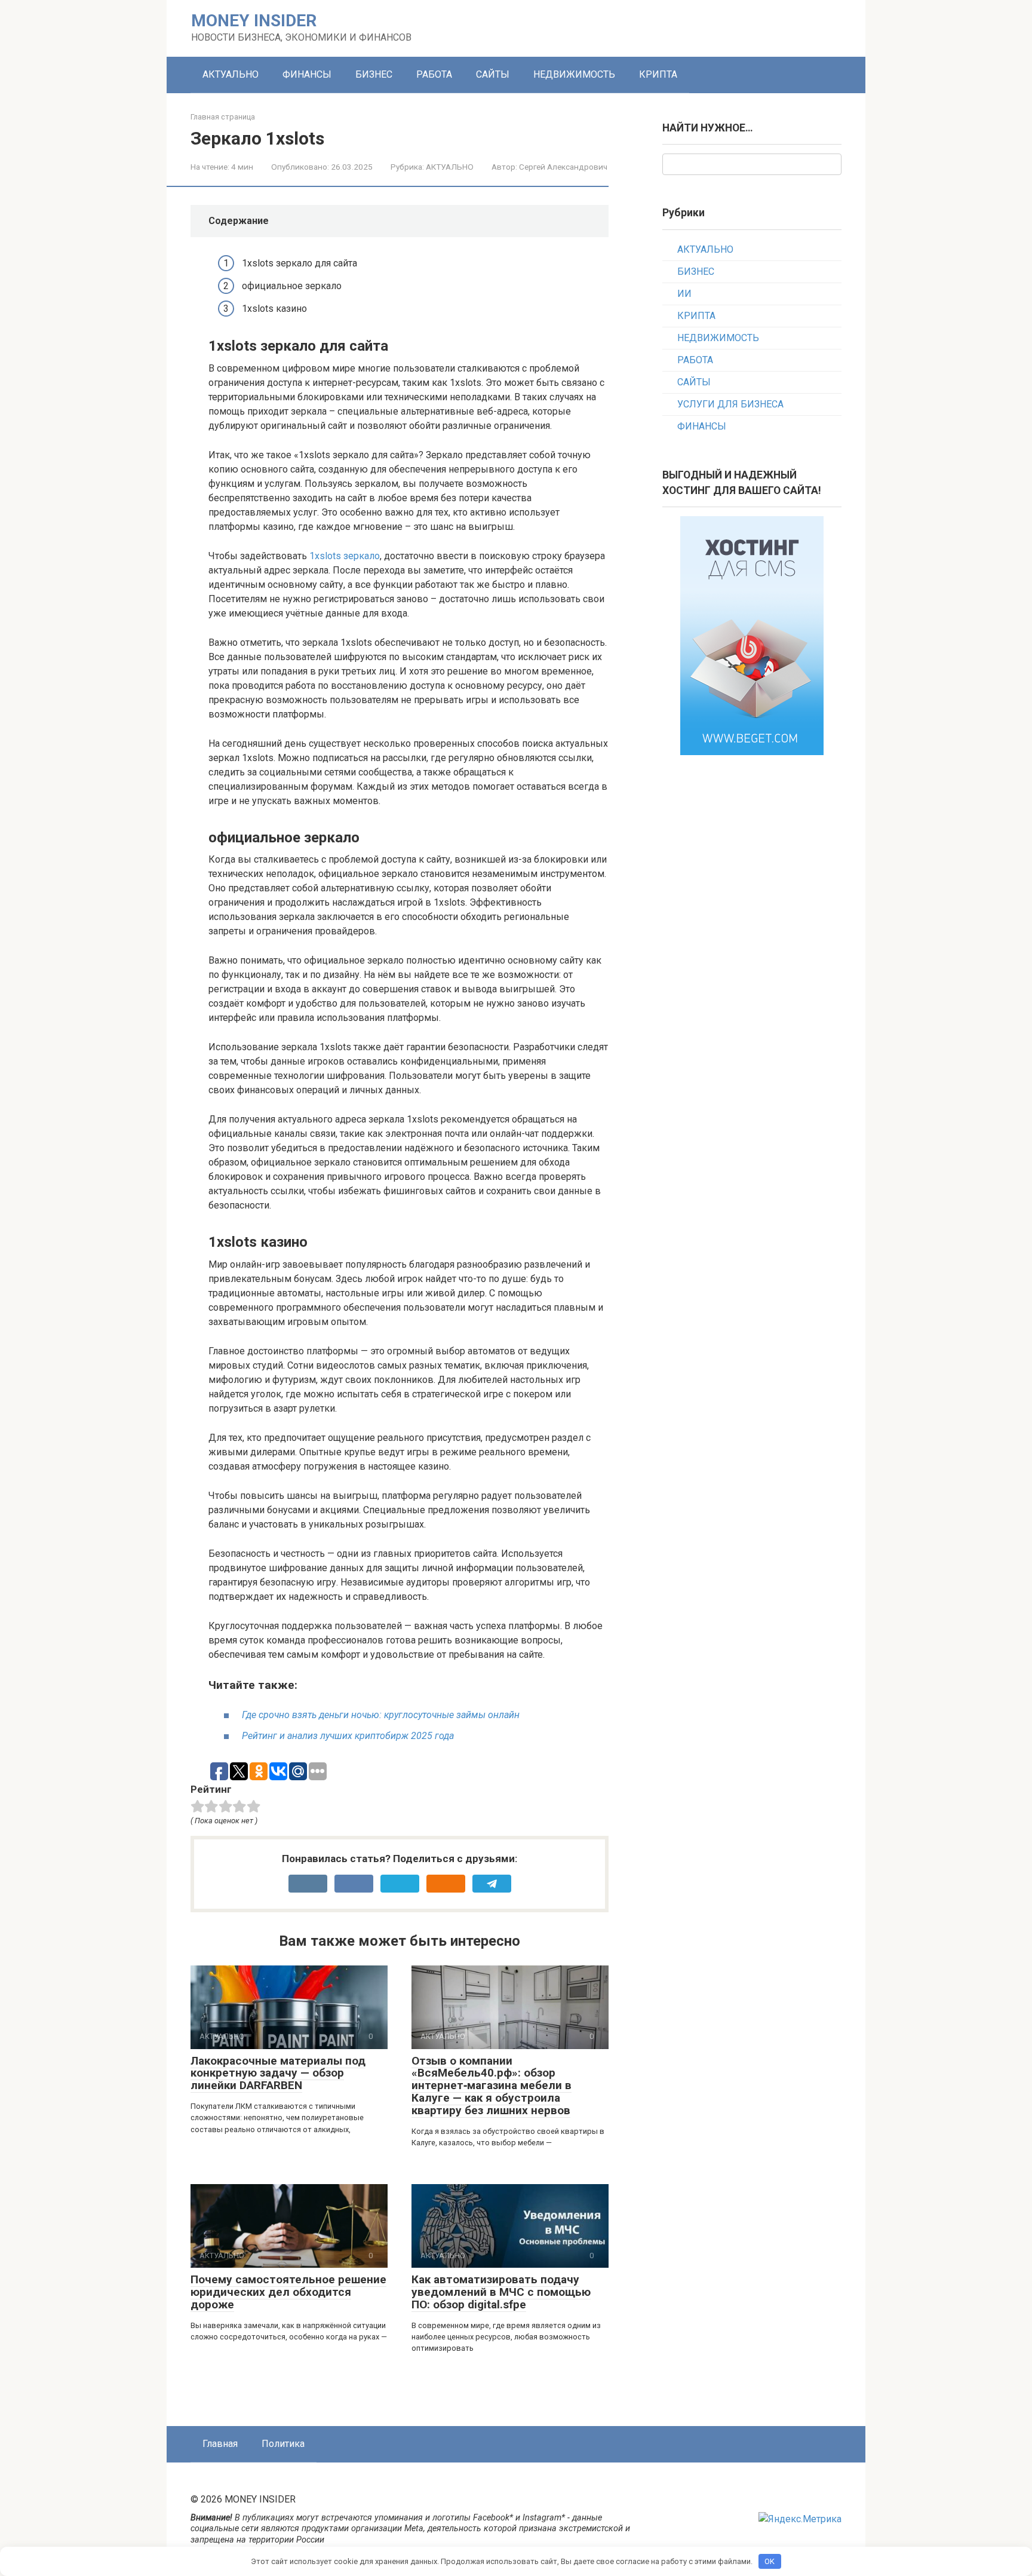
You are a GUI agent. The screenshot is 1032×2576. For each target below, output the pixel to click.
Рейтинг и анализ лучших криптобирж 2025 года (348, 1736)
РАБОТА (434, 74)
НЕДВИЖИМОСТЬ (574, 74)
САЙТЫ (493, 74)
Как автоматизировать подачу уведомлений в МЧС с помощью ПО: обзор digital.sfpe (501, 2292)
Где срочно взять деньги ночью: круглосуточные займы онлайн (381, 1715)
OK (770, 2561)
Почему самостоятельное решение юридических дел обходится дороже (288, 2292)
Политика (283, 2444)
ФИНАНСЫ (307, 74)
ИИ (684, 294)
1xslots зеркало (345, 556)
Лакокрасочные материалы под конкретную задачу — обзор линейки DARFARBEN (278, 2073)
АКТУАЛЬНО (231, 74)
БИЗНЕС (374, 74)
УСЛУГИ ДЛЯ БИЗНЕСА (730, 404)
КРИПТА (658, 74)
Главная (220, 2444)
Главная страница (223, 117)
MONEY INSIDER (254, 21)
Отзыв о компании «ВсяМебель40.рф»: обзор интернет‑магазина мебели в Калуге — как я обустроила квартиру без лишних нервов (492, 2086)
